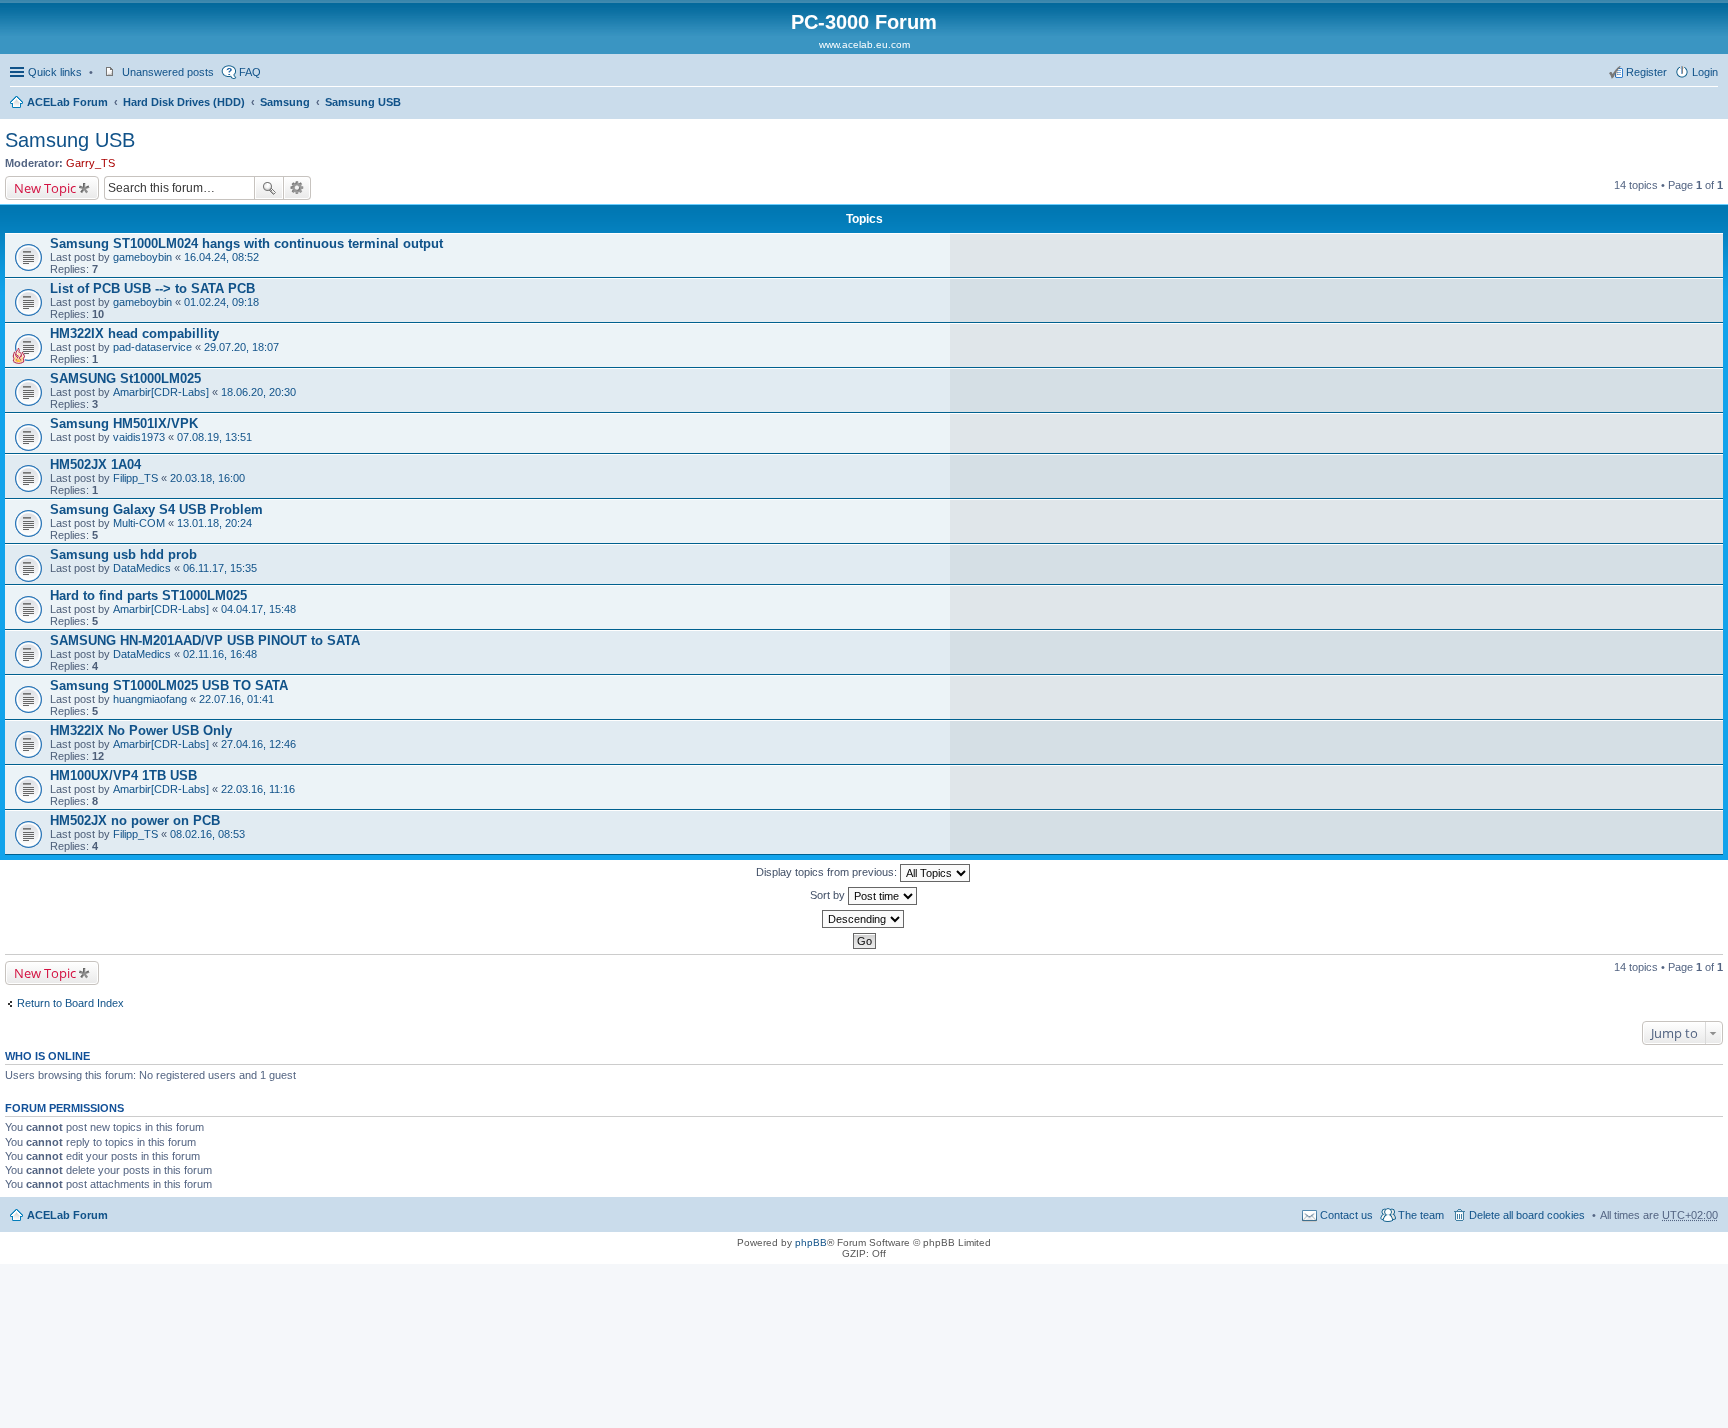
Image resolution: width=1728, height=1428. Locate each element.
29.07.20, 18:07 (241, 347)
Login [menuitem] (1705, 72)
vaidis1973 (139, 437)
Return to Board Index (70, 1003)
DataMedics (142, 568)
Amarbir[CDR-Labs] (161, 392)
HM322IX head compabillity (134, 333)
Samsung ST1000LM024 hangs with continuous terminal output (246, 243)
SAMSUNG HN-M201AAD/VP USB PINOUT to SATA (205, 640)
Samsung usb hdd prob (123, 554)
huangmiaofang (150, 699)
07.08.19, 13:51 (214, 437)
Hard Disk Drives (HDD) (184, 102)
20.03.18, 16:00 (207, 478)
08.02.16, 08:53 (207, 834)
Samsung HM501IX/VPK (124, 423)
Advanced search (297, 188)
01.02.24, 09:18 (221, 302)
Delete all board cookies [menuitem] (1527, 1215)
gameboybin (142, 257)
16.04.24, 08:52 (221, 257)
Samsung (285, 102)
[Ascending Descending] (864, 919)
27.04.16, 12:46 (258, 744)
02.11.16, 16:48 (220, 654)
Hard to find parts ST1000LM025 (148, 595)
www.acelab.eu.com (864, 44)
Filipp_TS (135, 478)
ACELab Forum (67, 102)
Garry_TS (90, 163)
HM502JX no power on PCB (135, 820)
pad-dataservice (152, 347)
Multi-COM (139, 523)
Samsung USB (363, 102)
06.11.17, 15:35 (220, 568)
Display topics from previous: (828, 872)
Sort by (829, 895)
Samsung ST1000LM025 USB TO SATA (169, 685)
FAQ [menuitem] (250, 72)
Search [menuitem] (1710, 104)
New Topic (45, 188)
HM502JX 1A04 (95, 464)
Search (269, 188)
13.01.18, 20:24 (214, 523)
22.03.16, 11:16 (258, 789)
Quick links (55, 72)
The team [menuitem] (1421, 1215)
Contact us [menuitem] (1346, 1215)
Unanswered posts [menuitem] (168, 72)
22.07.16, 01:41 (236, 699)
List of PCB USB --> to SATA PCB (152, 288)
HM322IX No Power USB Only (141, 730)
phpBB (811, 1242)
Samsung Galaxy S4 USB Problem (156, 509)
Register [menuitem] (1646, 72)
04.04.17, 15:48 (258, 609)
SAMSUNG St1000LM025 (125, 378)
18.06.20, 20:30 (258, 392)
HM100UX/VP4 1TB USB (123, 775)
